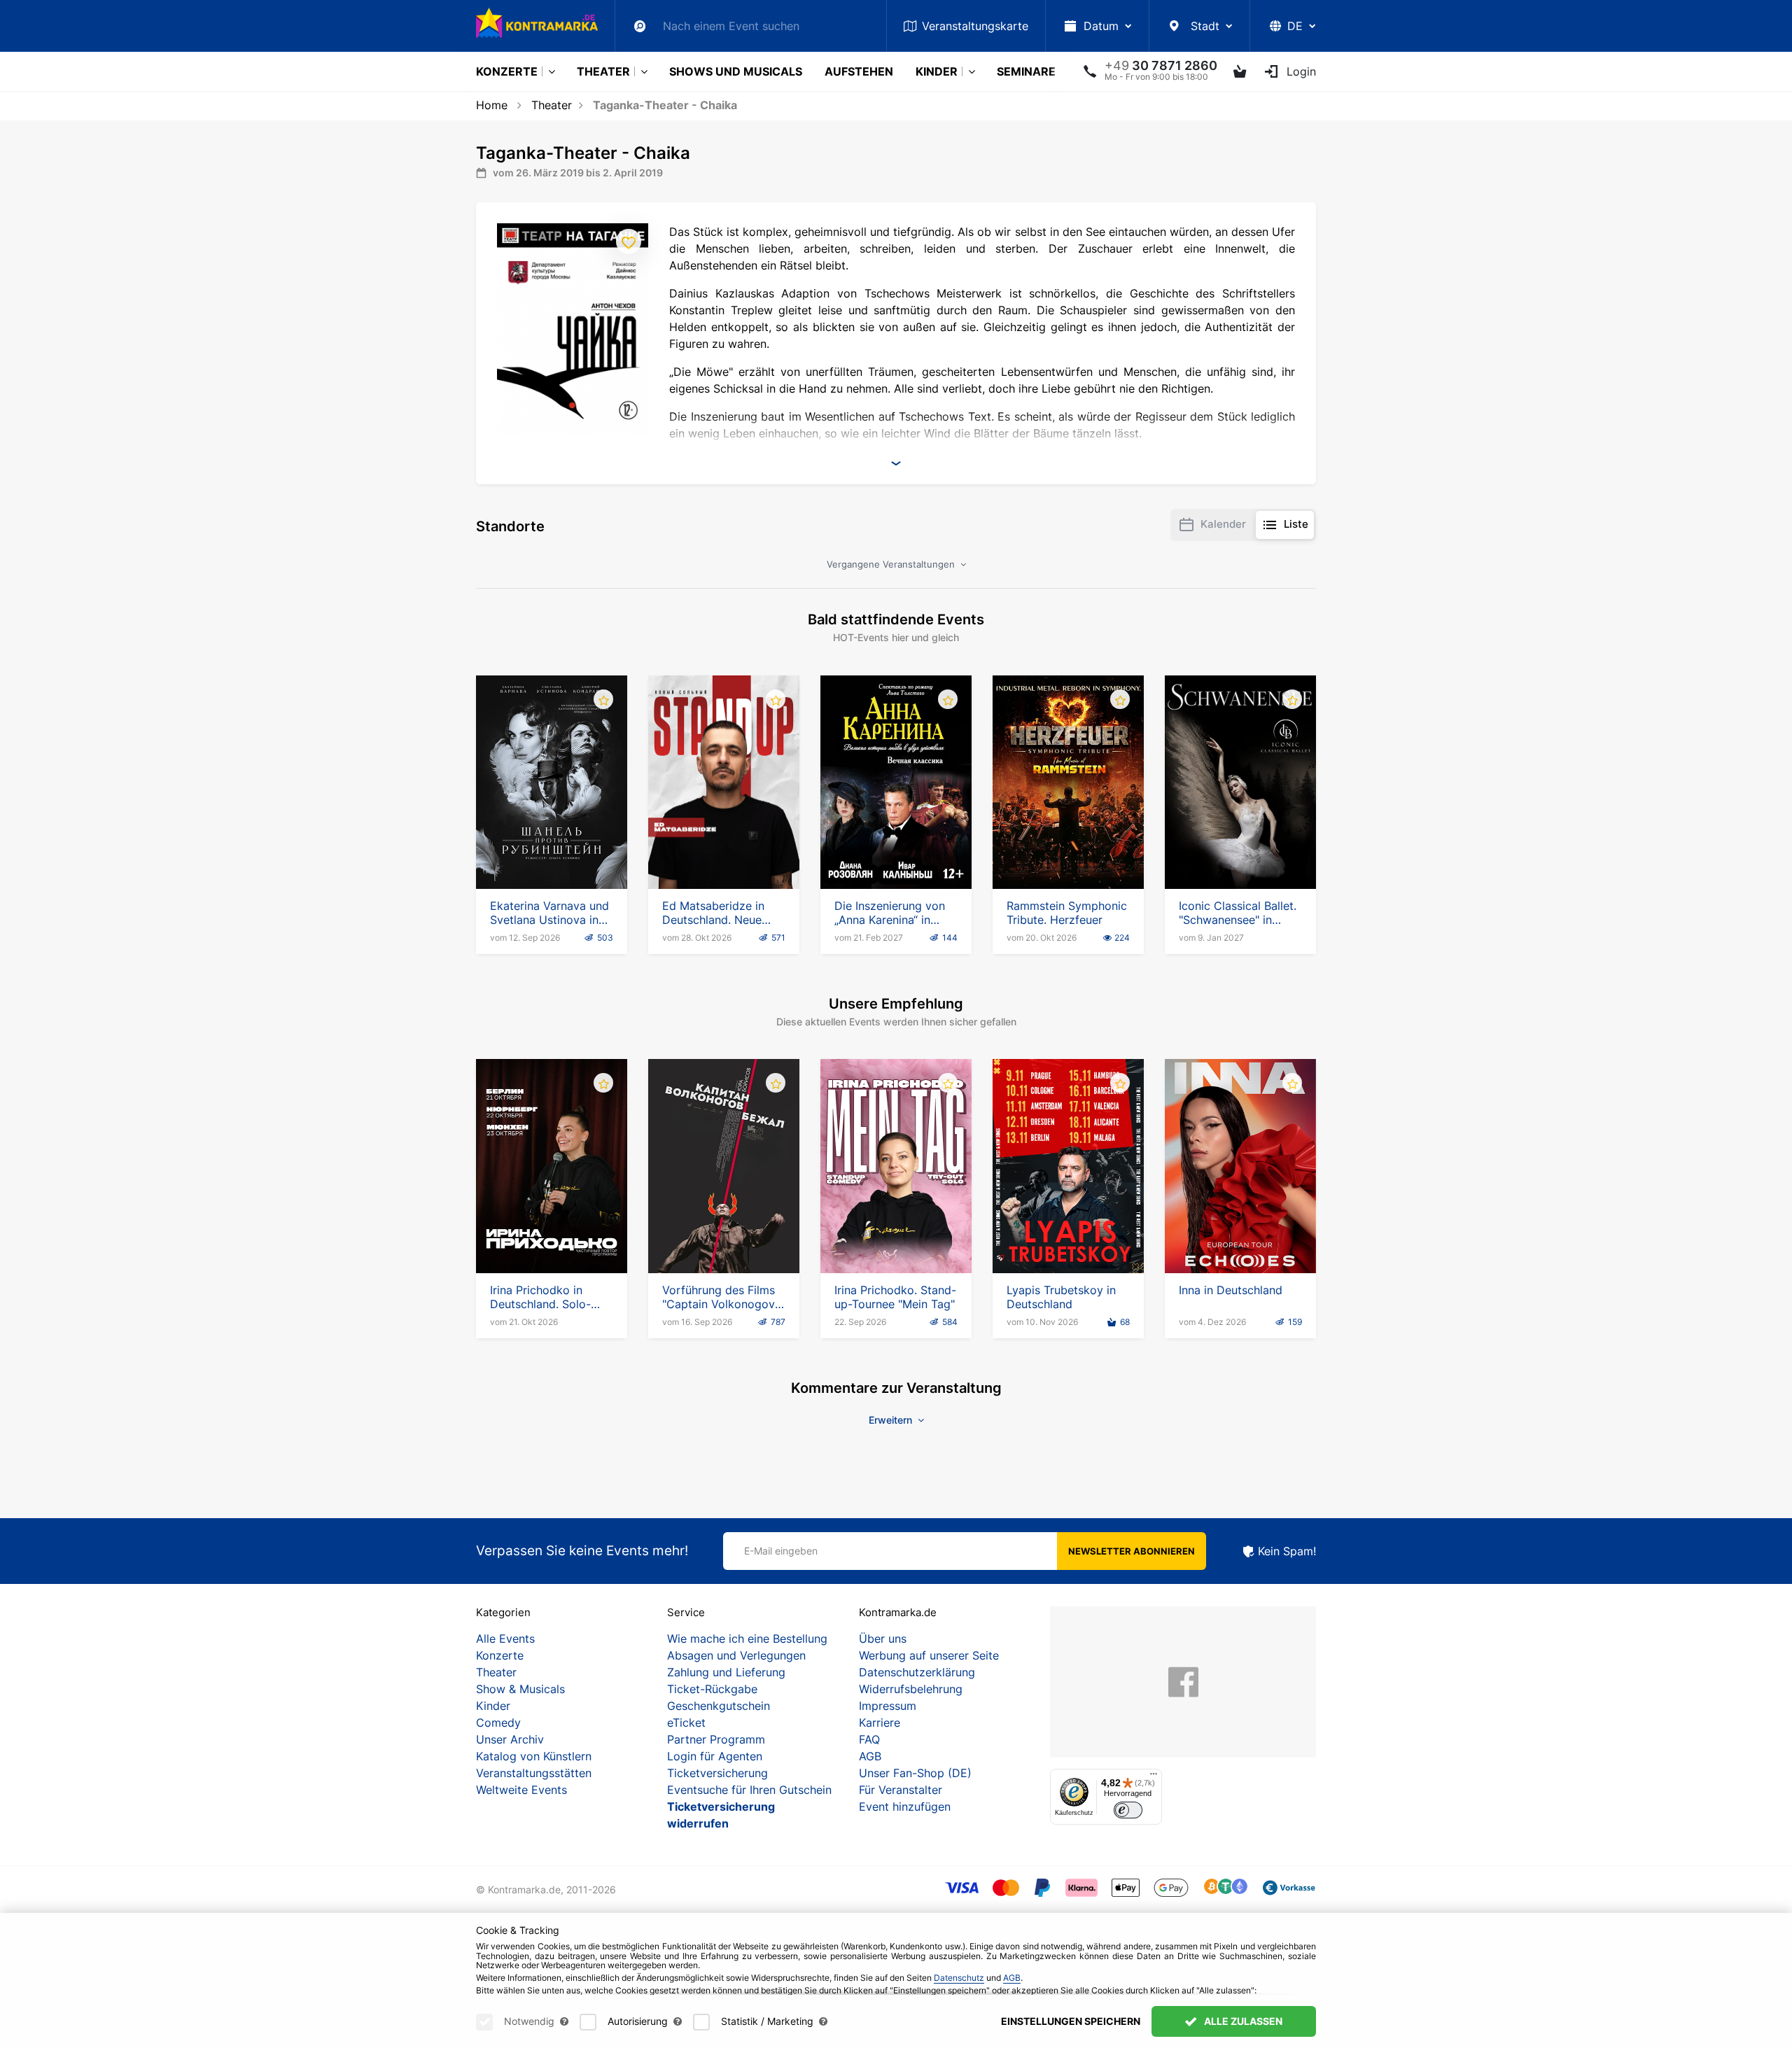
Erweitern (892, 1420)
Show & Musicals (520, 1689)
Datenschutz (959, 1978)
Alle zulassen (1242, 2021)
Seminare (1026, 71)
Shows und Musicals (736, 71)
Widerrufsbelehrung (911, 1689)
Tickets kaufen (552, 849)
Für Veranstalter (901, 1790)
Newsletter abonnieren (1132, 1551)
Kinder (937, 71)
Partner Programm (716, 1739)
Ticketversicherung (717, 1773)
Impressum (888, 1706)
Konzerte (507, 71)
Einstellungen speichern (1071, 2021)
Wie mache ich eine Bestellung (747, 1639)
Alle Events (505, 1639)
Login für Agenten (715, 1756)
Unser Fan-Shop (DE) (915, 1773)
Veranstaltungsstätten (534, 1773)
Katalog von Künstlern (534, 1756)
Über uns (883, 1639)
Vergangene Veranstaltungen (892, 564)
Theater (603, 71)
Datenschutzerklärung (917, 1672)
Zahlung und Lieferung (726, 1672)
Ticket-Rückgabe (712, 1689)
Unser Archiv (510, 1739)
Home (492, 105)
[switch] (1128, 1810)
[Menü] (1154, 1777)
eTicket (686, 1723)
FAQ (869, 1739)
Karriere (880, 1723)
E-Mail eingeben (781, 1551)
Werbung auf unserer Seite (929, 1655)
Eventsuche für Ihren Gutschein (749, 1790)
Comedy (498, 1723)
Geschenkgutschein (719, 1706)
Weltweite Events (521, 1790)
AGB (870, 1756)
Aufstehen (859, 71)
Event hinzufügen (905, 1807)
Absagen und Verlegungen (736, 1655)
